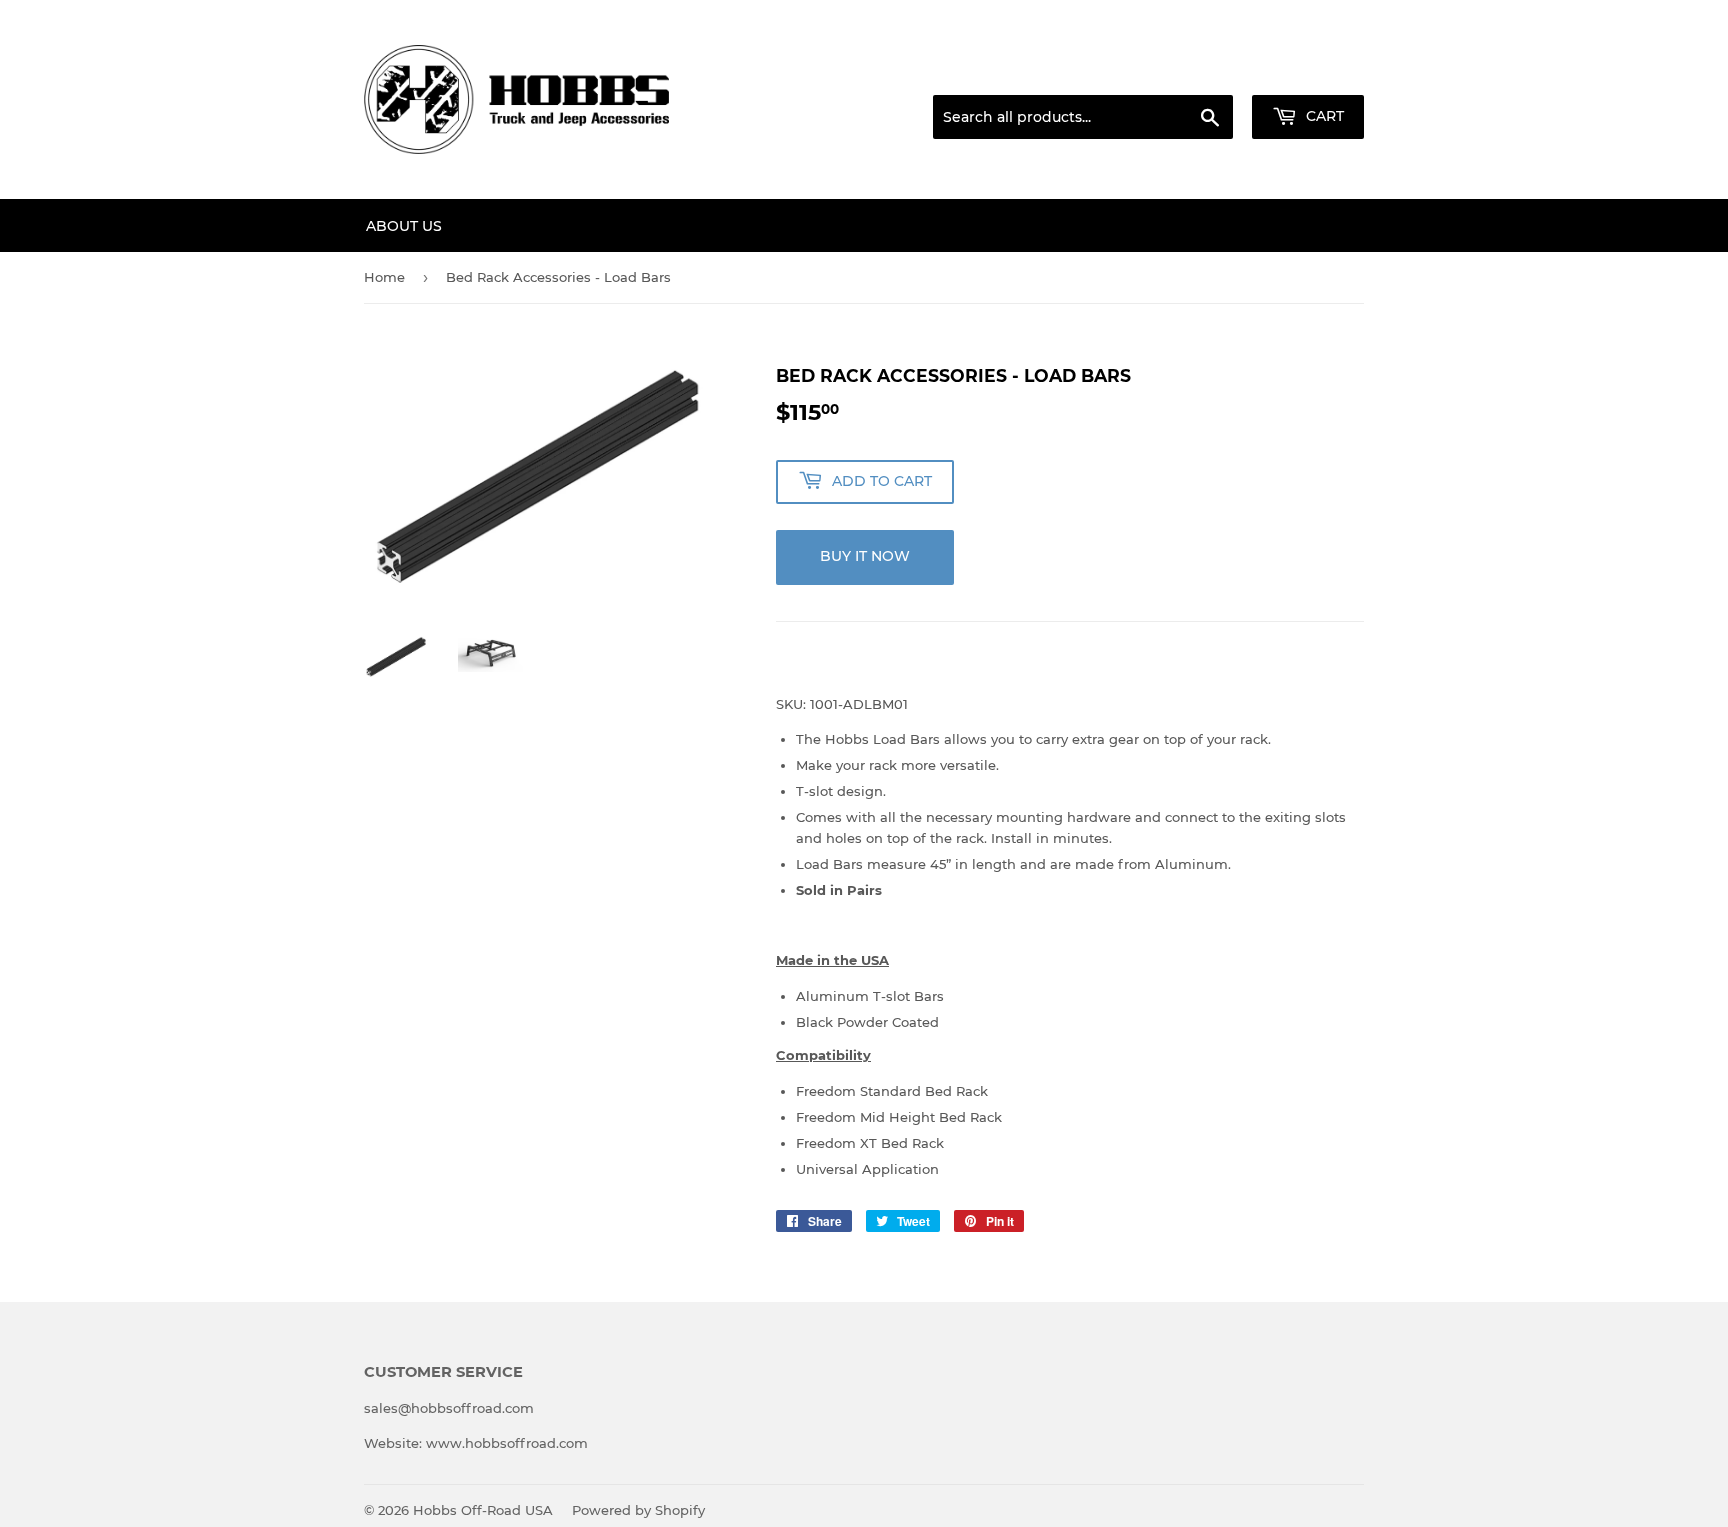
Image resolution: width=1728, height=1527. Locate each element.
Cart (1323, 116)
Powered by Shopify (638, 1510)
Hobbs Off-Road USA (483, 1510)
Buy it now (865, 556)
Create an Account (1309, 71)
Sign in (1206, 71)
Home (384, 277)
